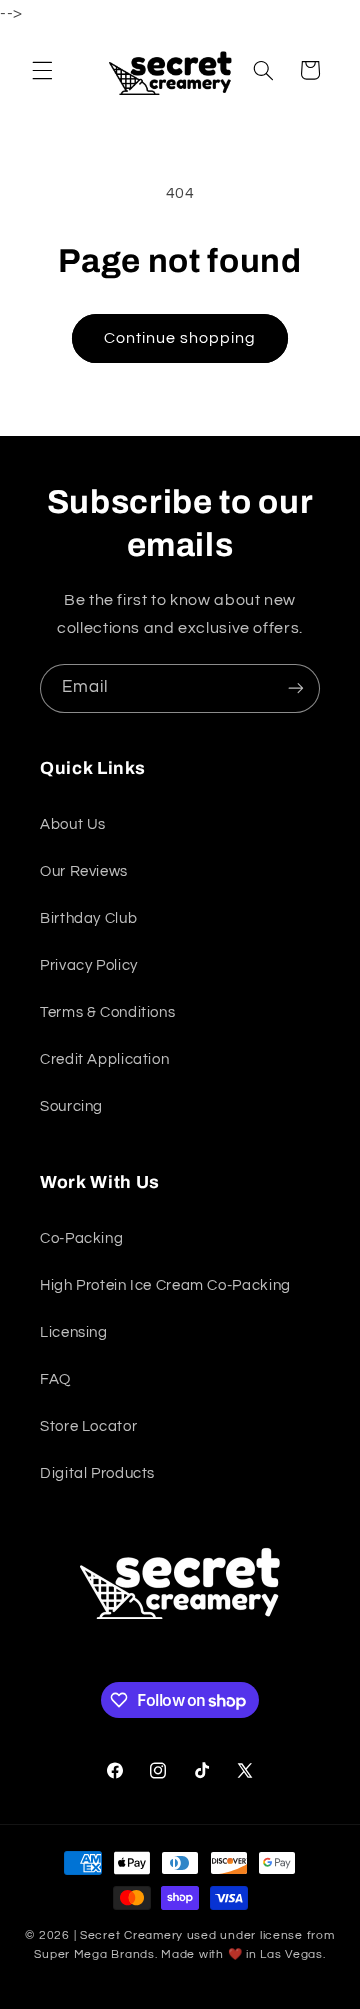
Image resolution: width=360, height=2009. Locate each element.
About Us (73, 824)
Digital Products (97, 1473)
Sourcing (71, 1106)
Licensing (74, 1332)
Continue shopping (180, 338)
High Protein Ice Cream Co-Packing (165, 1285)
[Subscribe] (296, 688)
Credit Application (104, 1059)
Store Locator (88, 1426)
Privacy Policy (89, 965)
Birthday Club (88, 918)
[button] (42, 70)
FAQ (55, 1379)
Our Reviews (84, 871)
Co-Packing (81, 1238)
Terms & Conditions (107, 1012)
